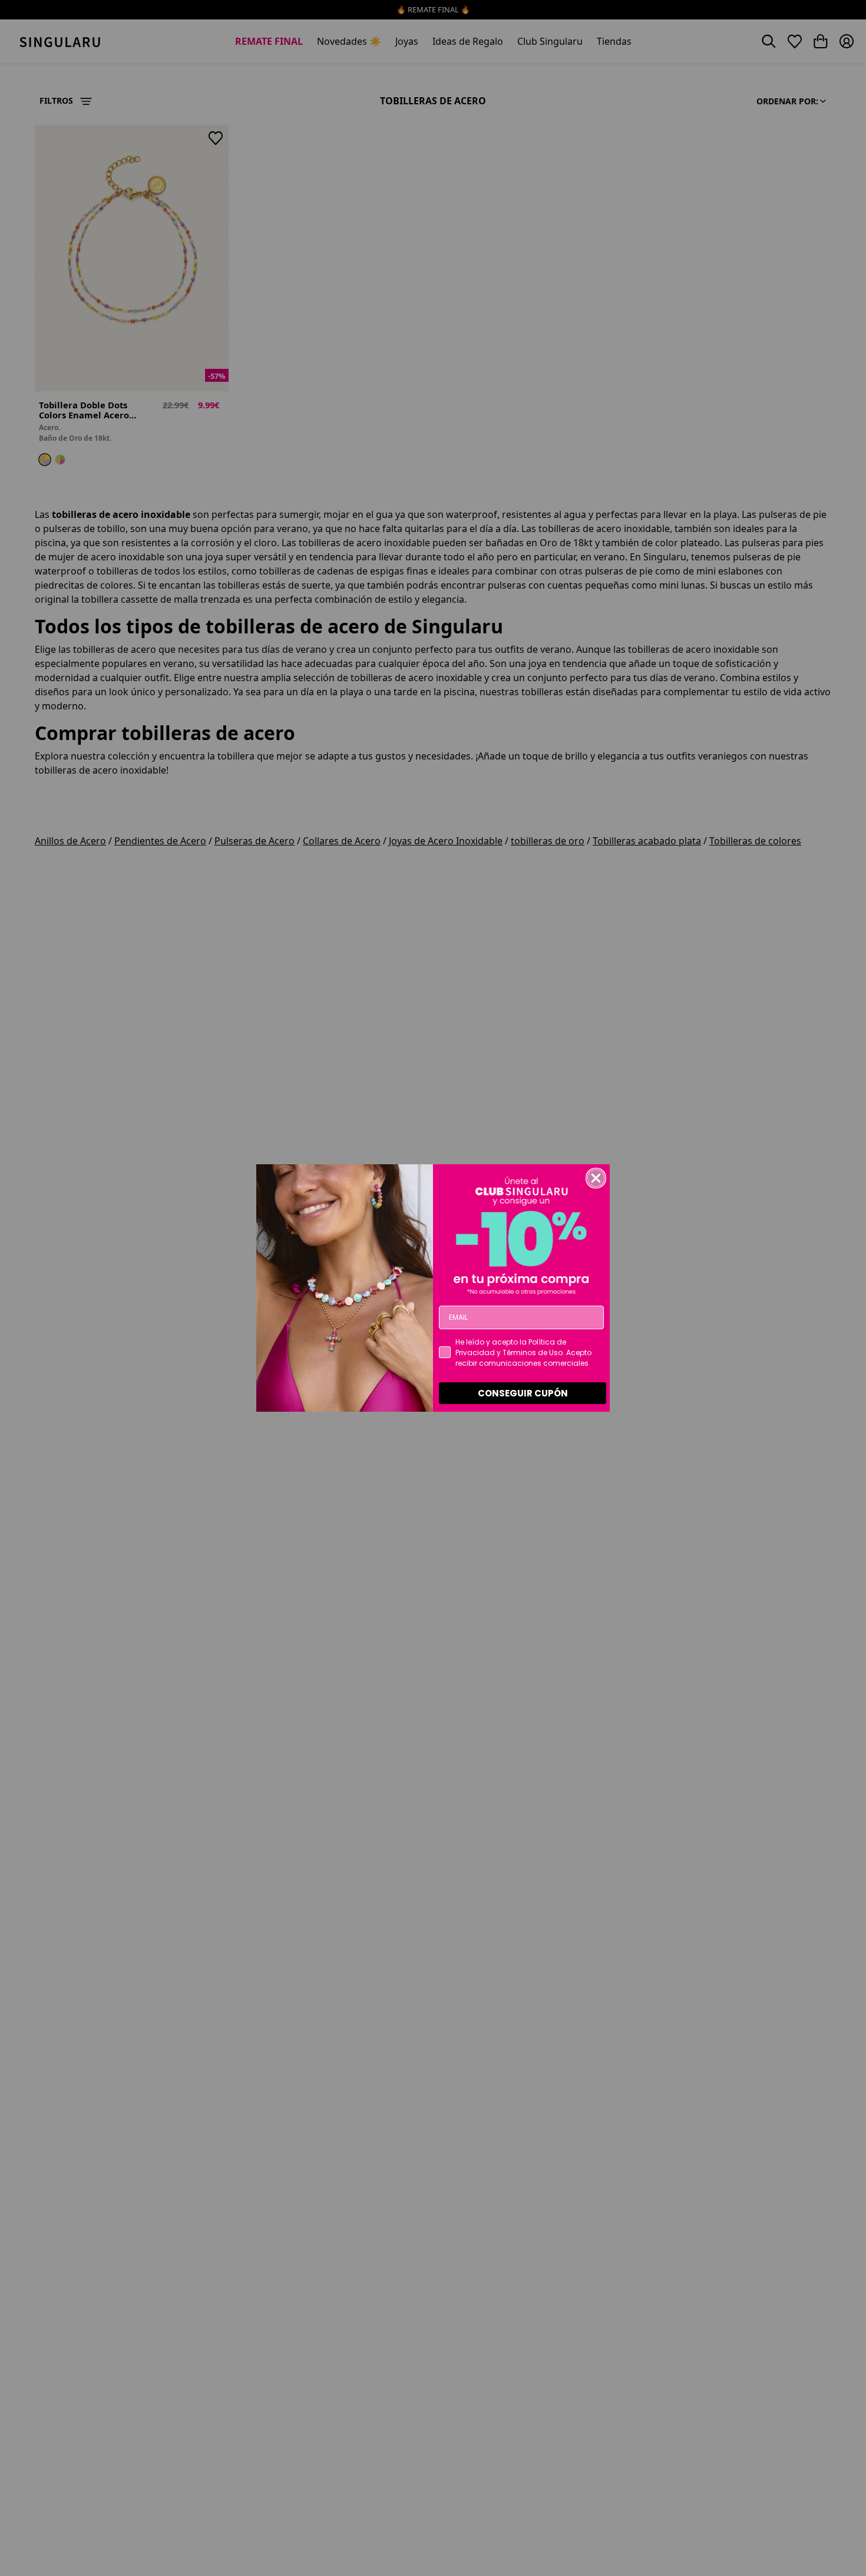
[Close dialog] (596, 1178)
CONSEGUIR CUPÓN (523, 1393)
